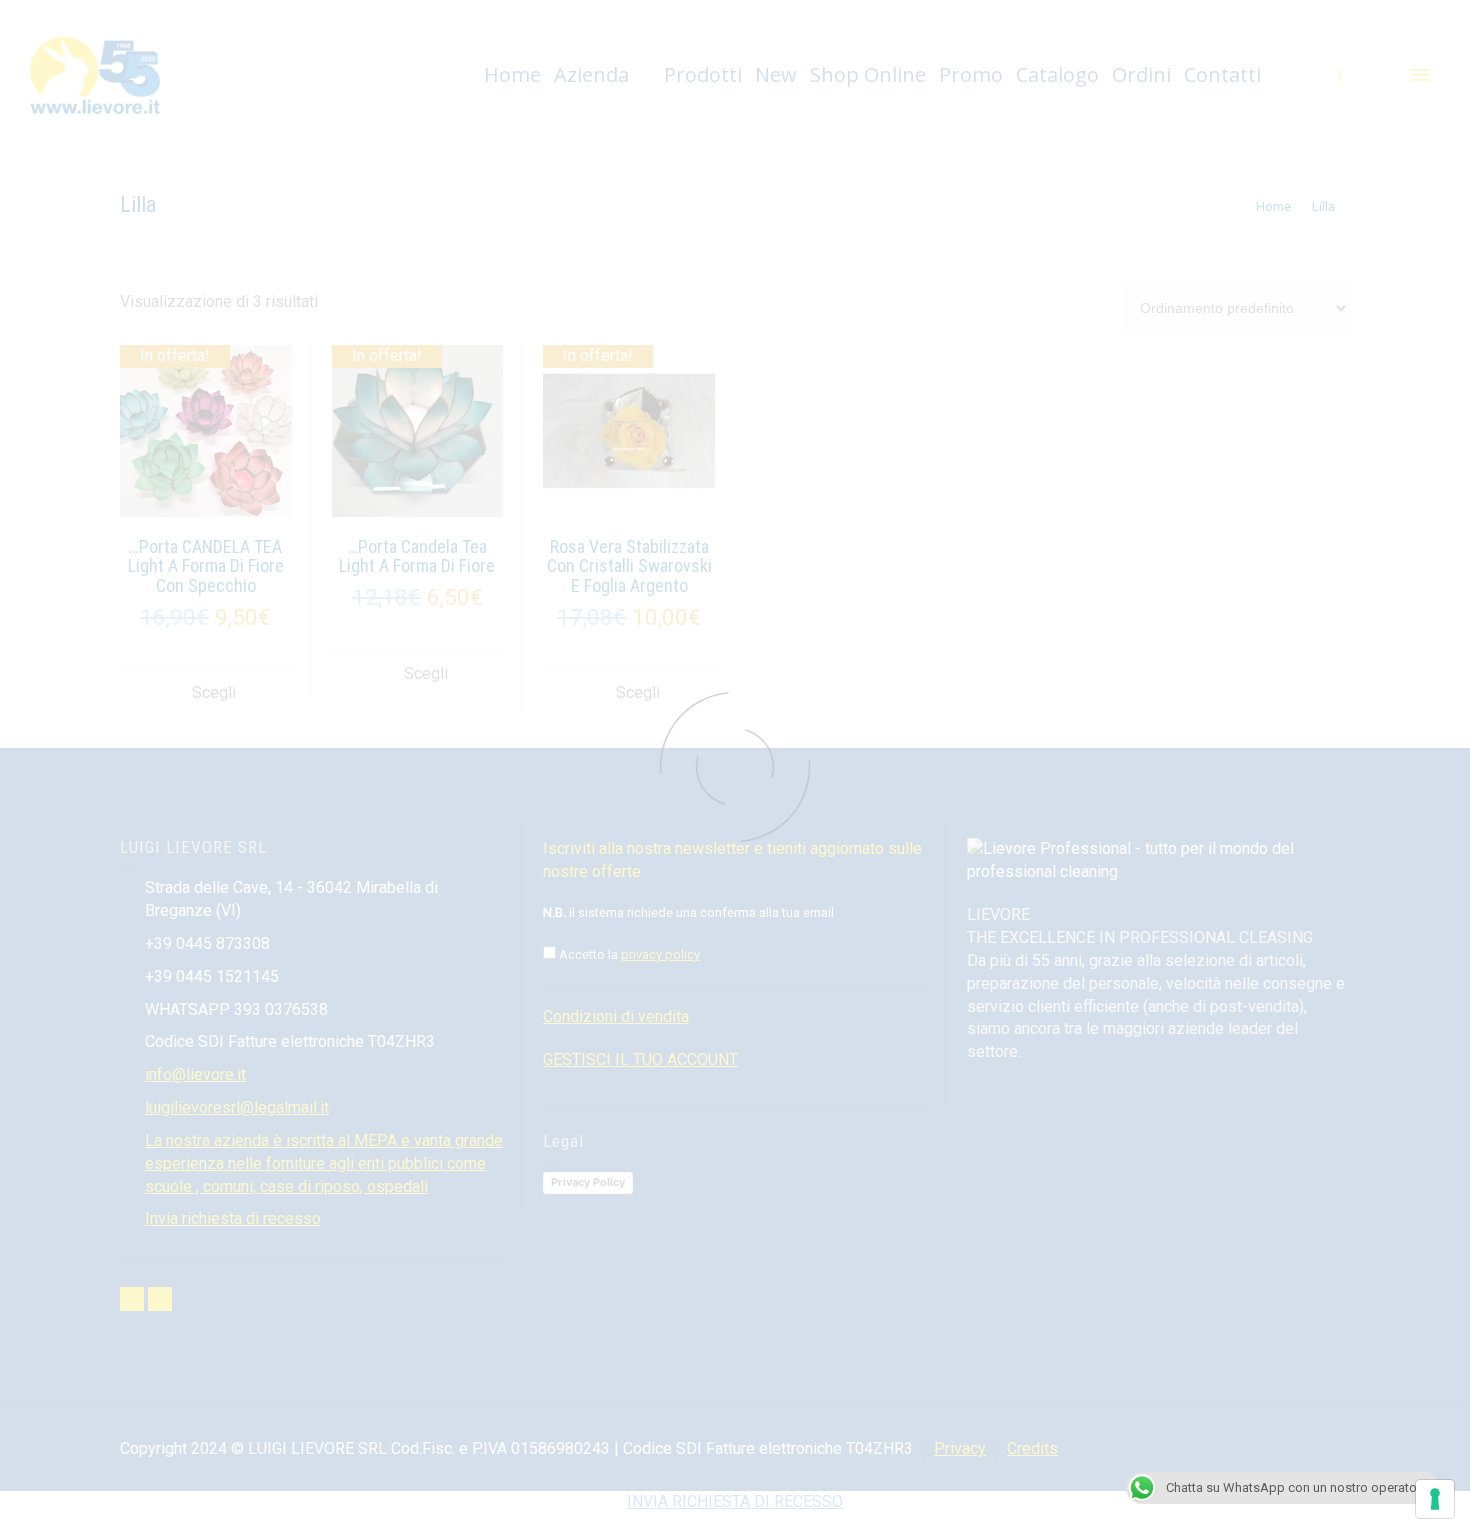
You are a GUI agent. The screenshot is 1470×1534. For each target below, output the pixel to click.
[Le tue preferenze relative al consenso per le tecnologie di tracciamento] (1435, 1499)
